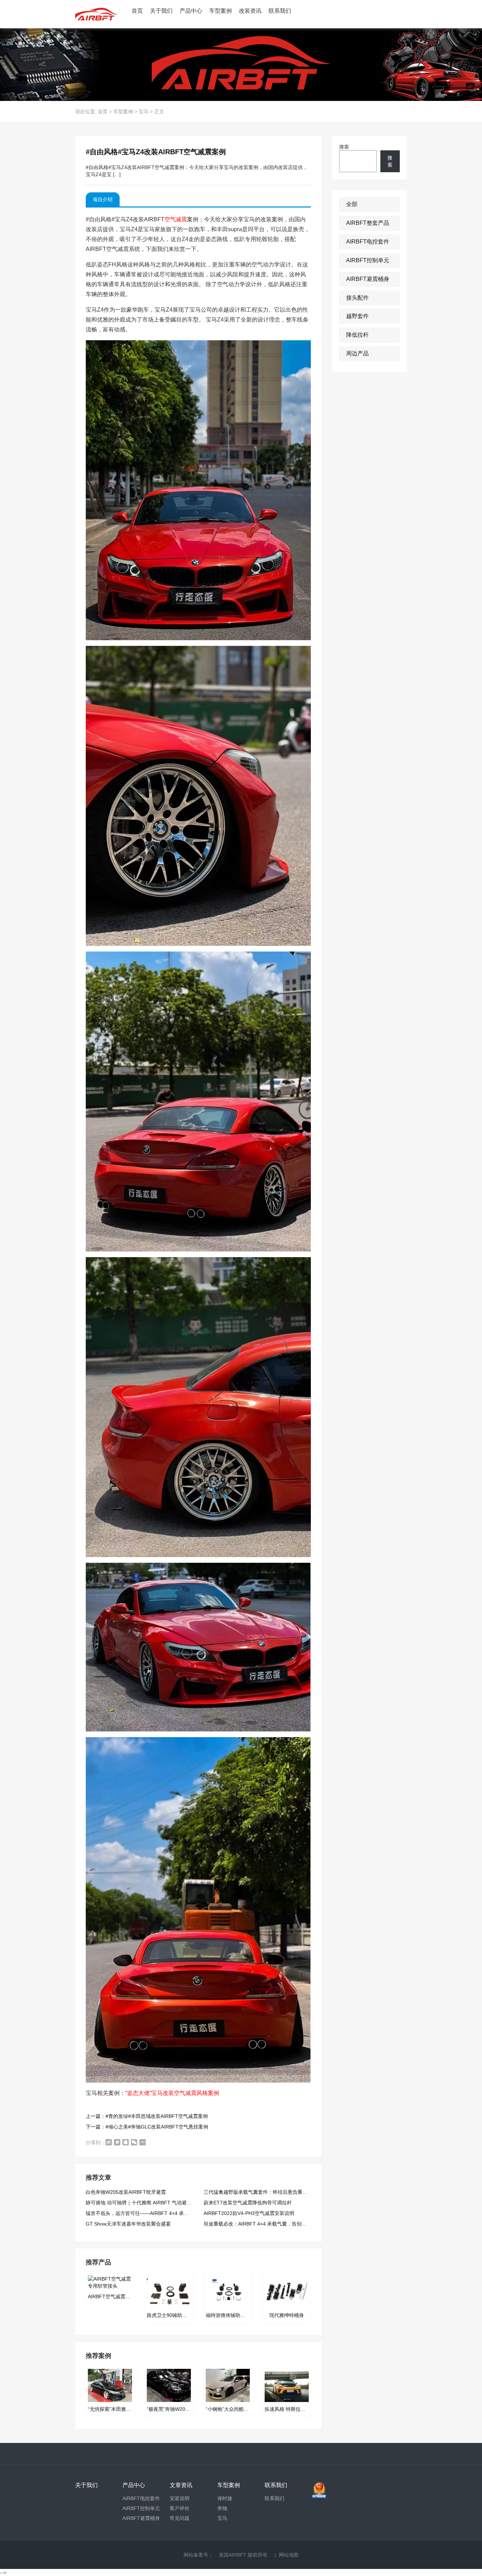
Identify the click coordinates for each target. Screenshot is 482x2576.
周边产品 (357, 353)
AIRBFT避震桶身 (368, 279)
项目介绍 (103, 199)
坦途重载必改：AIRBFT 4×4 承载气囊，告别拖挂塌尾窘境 (267, 2224)
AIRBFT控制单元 (368, 260)
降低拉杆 (357, 335)
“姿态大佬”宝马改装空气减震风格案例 (172, 2093)
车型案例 (221, 11)
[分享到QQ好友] (126, 2142)
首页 (137, 11)
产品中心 (191, 11)
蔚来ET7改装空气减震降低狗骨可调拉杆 (248, 2203)
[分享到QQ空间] (117, 2142)
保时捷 (225, 2498)
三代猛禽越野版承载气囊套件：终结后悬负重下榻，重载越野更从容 (278, 2192)
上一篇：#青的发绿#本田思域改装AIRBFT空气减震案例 (147, 2116)
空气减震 (176, 219)
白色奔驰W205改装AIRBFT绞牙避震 (126, 2192)
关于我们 (161, 11)
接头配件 (357, 298)
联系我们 (280, 11)
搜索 (344, 147)
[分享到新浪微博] (109, 2142)
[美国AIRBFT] (96, 14)
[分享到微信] (134, 2142)
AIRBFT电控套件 (368, 242)
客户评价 (180, 2508)
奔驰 (222, 2508)
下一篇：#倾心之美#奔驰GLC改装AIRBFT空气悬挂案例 (147, 2127)
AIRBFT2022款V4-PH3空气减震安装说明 (249, 2213)
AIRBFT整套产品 (368, 223)
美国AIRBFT (233, 2555)
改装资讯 (250, 11)
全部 (352, 204)
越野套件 (357, 316)
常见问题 (180, 2518)
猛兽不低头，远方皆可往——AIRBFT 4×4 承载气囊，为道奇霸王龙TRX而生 (169, 2213)
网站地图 (289, 2555)
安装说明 (180, 2498)
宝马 (144, 112)
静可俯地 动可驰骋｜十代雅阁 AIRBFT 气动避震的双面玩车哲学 (156, 2203)
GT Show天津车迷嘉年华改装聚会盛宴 (128, 2224)
